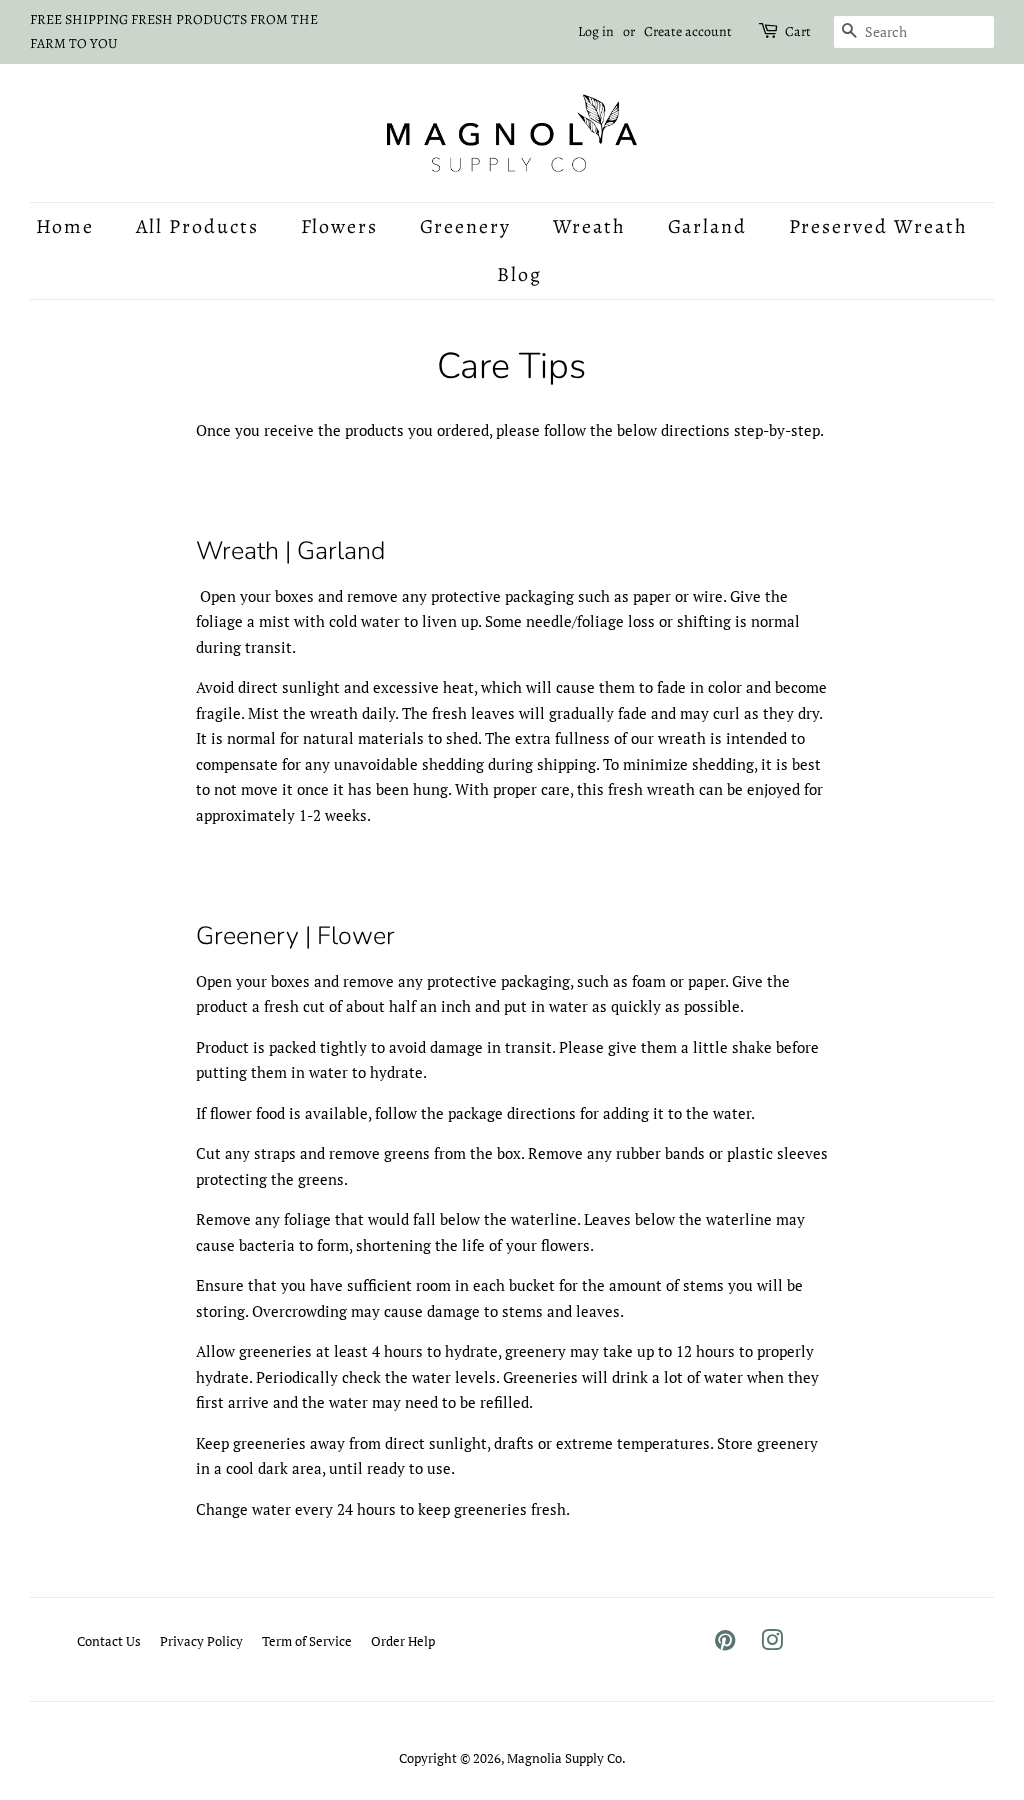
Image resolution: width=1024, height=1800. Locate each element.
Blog (519, 274)
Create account (688, 31)
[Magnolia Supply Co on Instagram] (772, 1644)
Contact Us (109, 1641)
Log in (596, 31)
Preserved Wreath (879, 226)
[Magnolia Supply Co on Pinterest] (725, 1644)
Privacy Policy (201, 1641)
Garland (708, 226)
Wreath (590, 226)
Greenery (466, 226)
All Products (198, 226)
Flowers (340, 226)
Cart (798, 31)
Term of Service (307, 1641)
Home (65, 226)
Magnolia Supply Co (564, 1758)
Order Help (403, 1641)
